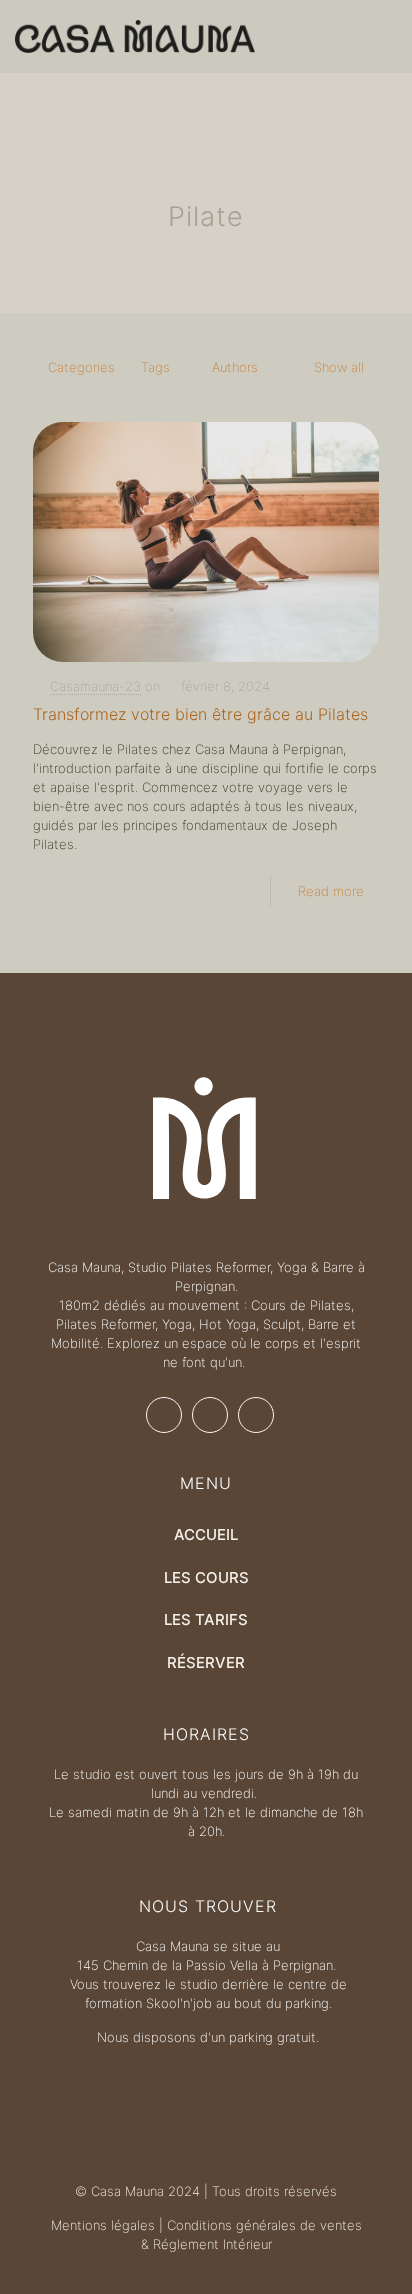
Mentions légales (103, 2225)
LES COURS (206, 1577)
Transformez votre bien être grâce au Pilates (200, 714)
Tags (155, 367)
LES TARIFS (206, 1619)
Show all (339, 367)
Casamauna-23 (95, 686)
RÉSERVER (206, 1662)
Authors (235, 367)
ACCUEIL (206, 1534)
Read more (331, 891)
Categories (81, 367)
